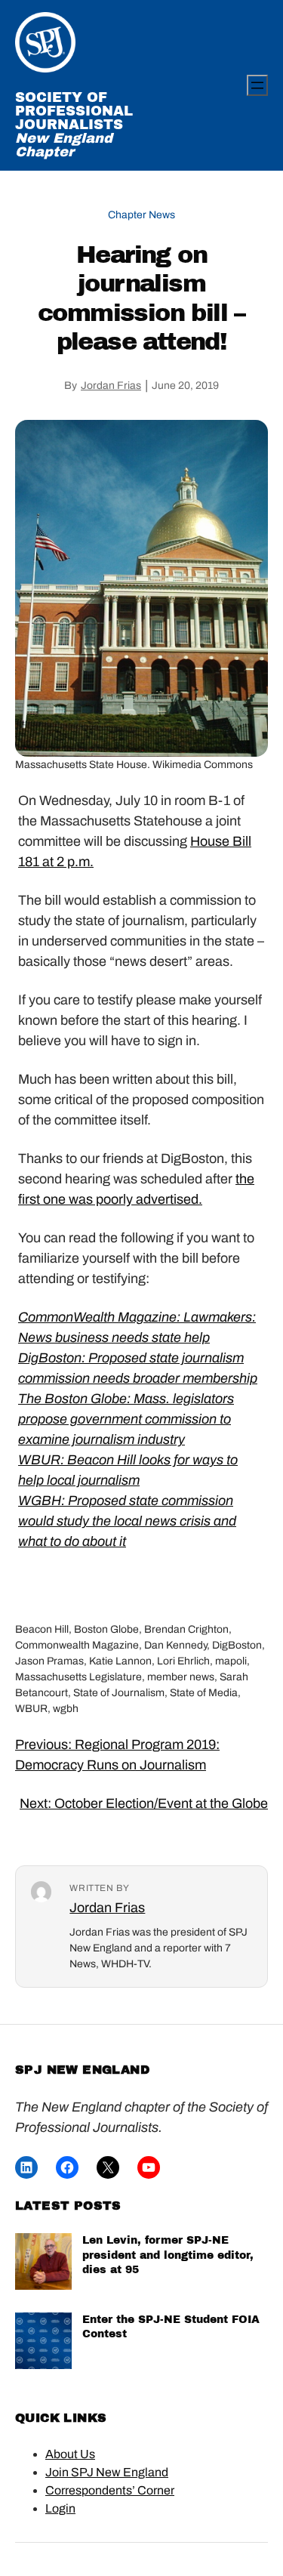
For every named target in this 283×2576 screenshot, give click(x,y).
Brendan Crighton (186, 1629)
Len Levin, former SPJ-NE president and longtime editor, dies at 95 (168, 2255)
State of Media (204, 1693)
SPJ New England (82, 2070)
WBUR (31, 1709)
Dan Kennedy (175, 1645)
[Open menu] (257, 85)
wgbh (66, 1709)
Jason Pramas (49, 1661)
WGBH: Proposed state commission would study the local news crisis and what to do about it (127, 1521)
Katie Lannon (120, 1661)
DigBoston (237, 1645)
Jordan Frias (111, 386)
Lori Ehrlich (183, 1661)
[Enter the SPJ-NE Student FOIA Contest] (43, 2343)
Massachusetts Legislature (78, 1677)
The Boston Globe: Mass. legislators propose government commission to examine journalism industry (126, 1419)
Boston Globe (106, 1629)
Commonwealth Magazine (77, 1645)
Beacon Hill (42, 1629)
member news (181, 1677)
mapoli (231, 1661)
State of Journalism (119, 1693)
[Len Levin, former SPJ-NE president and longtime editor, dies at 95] (43, 2264)
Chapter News (141, 215)
